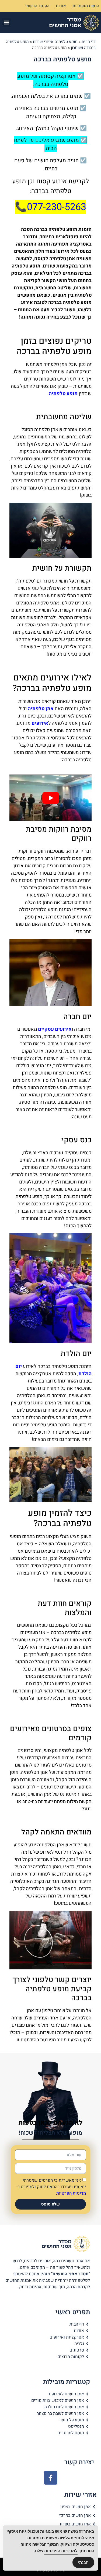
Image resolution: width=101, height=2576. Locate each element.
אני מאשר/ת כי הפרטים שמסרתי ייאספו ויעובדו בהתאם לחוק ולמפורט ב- (51, 2187)
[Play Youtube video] (50, 798)
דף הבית (89, 42)
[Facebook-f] (51, 2478)
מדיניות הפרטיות (71, 2193)
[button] (7, 23)
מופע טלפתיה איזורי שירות (55, 42)
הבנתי (83, 2562)
